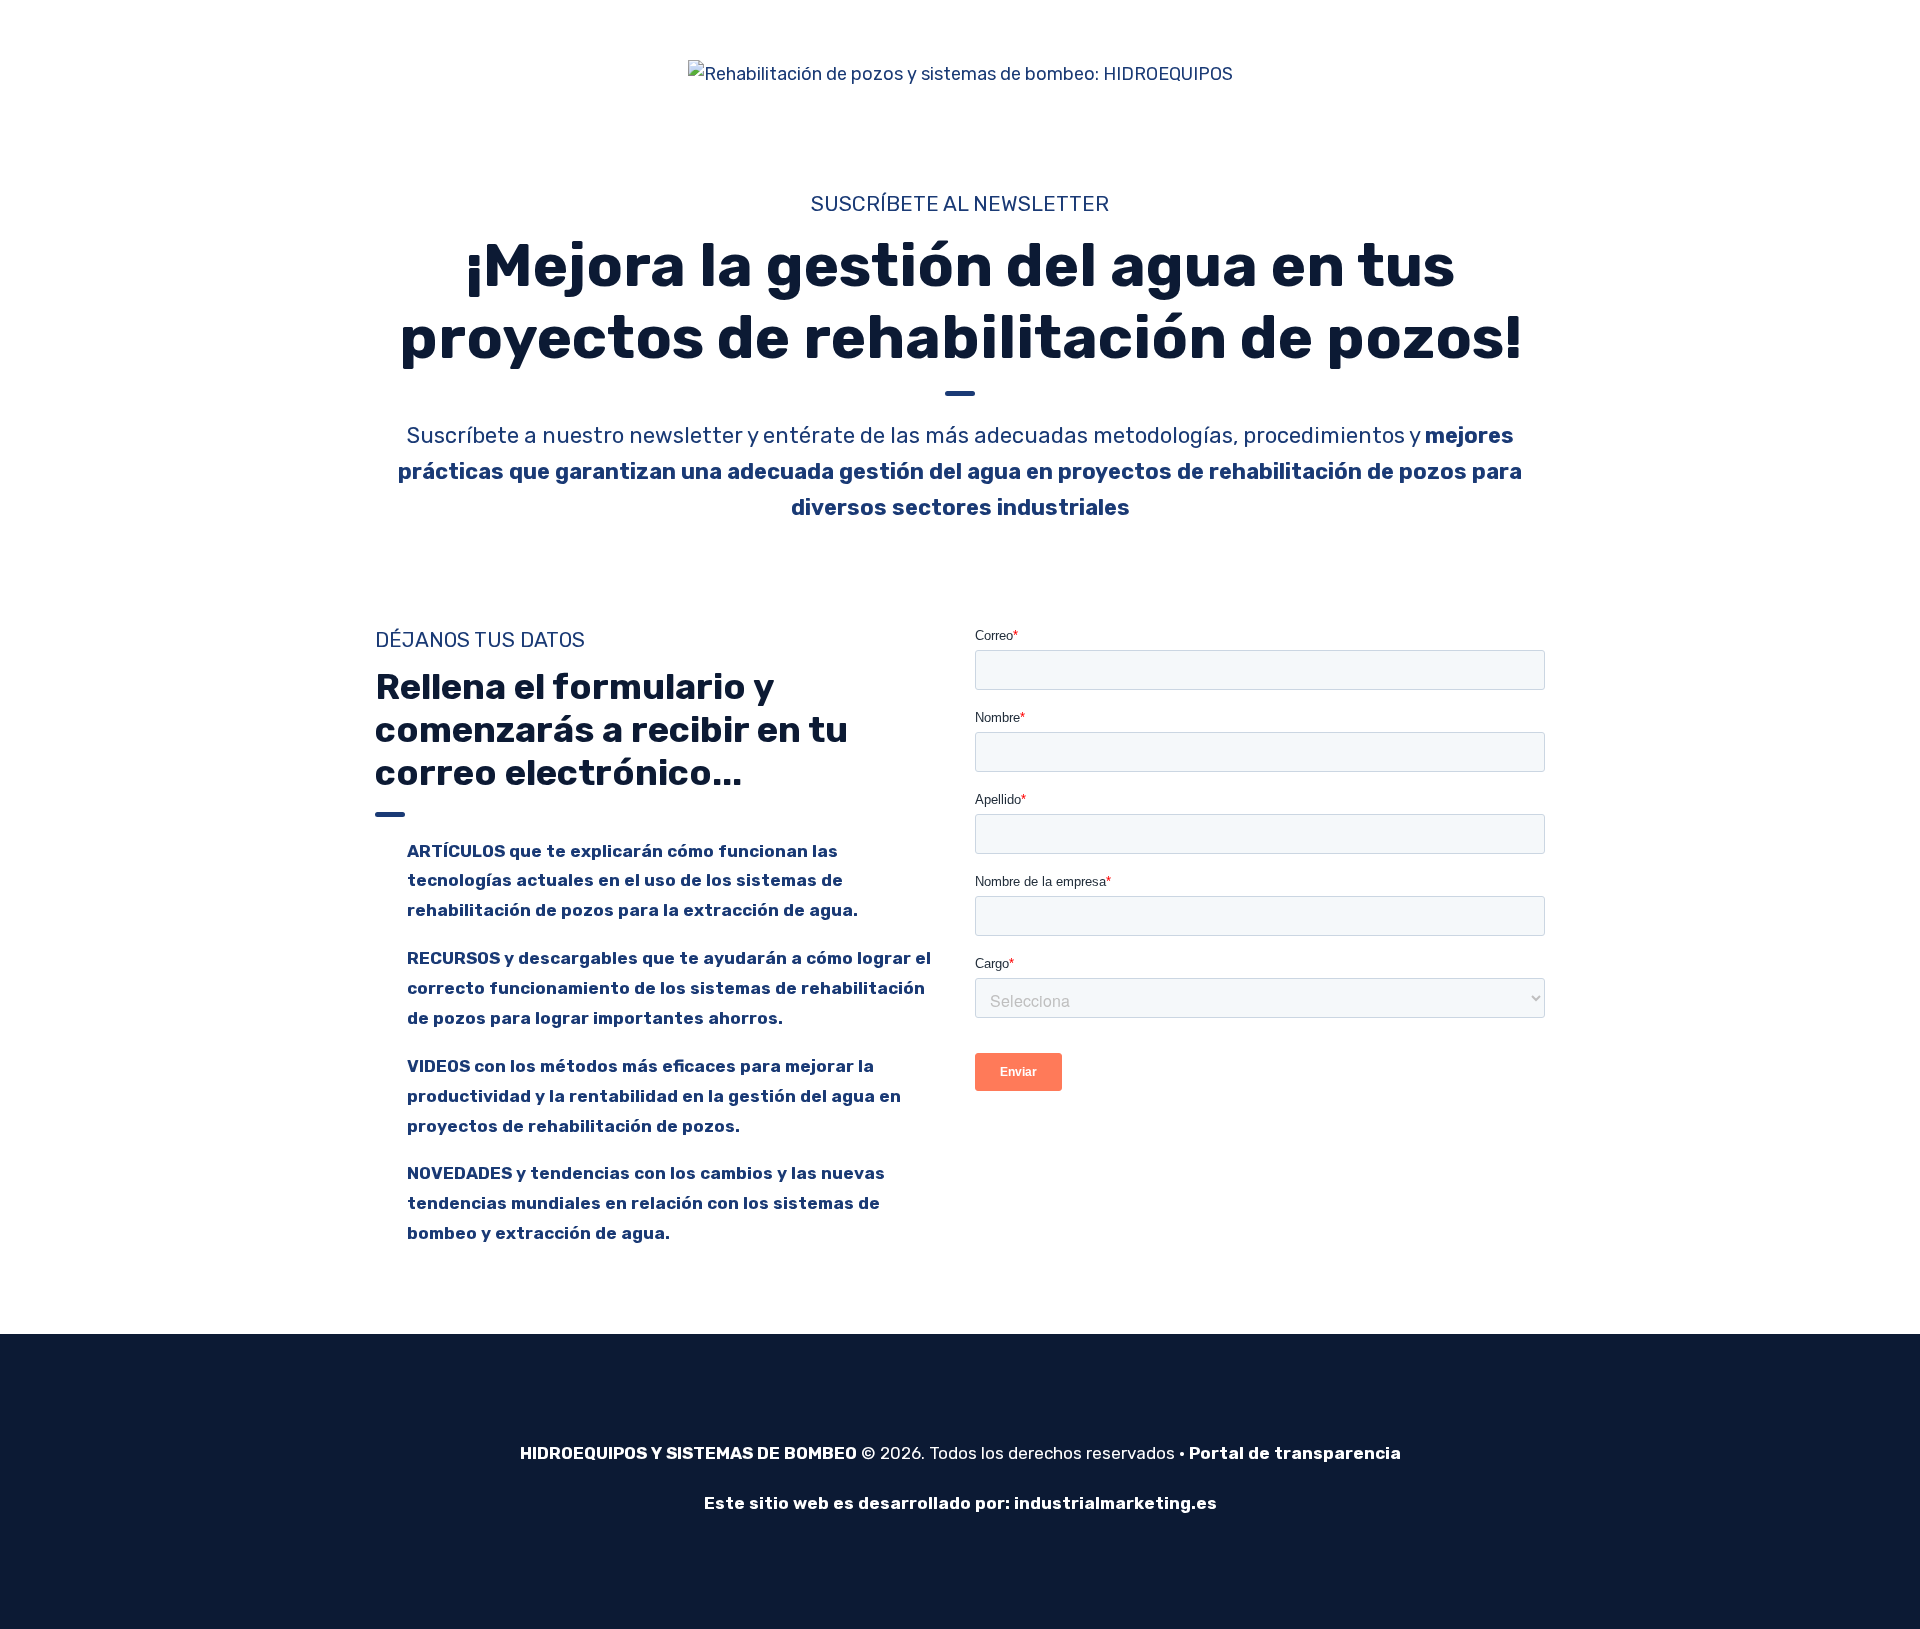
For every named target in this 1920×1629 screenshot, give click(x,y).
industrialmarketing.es (1115, 1503)
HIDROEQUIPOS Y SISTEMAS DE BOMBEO (688, 1453)
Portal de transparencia (1295, 1453)
